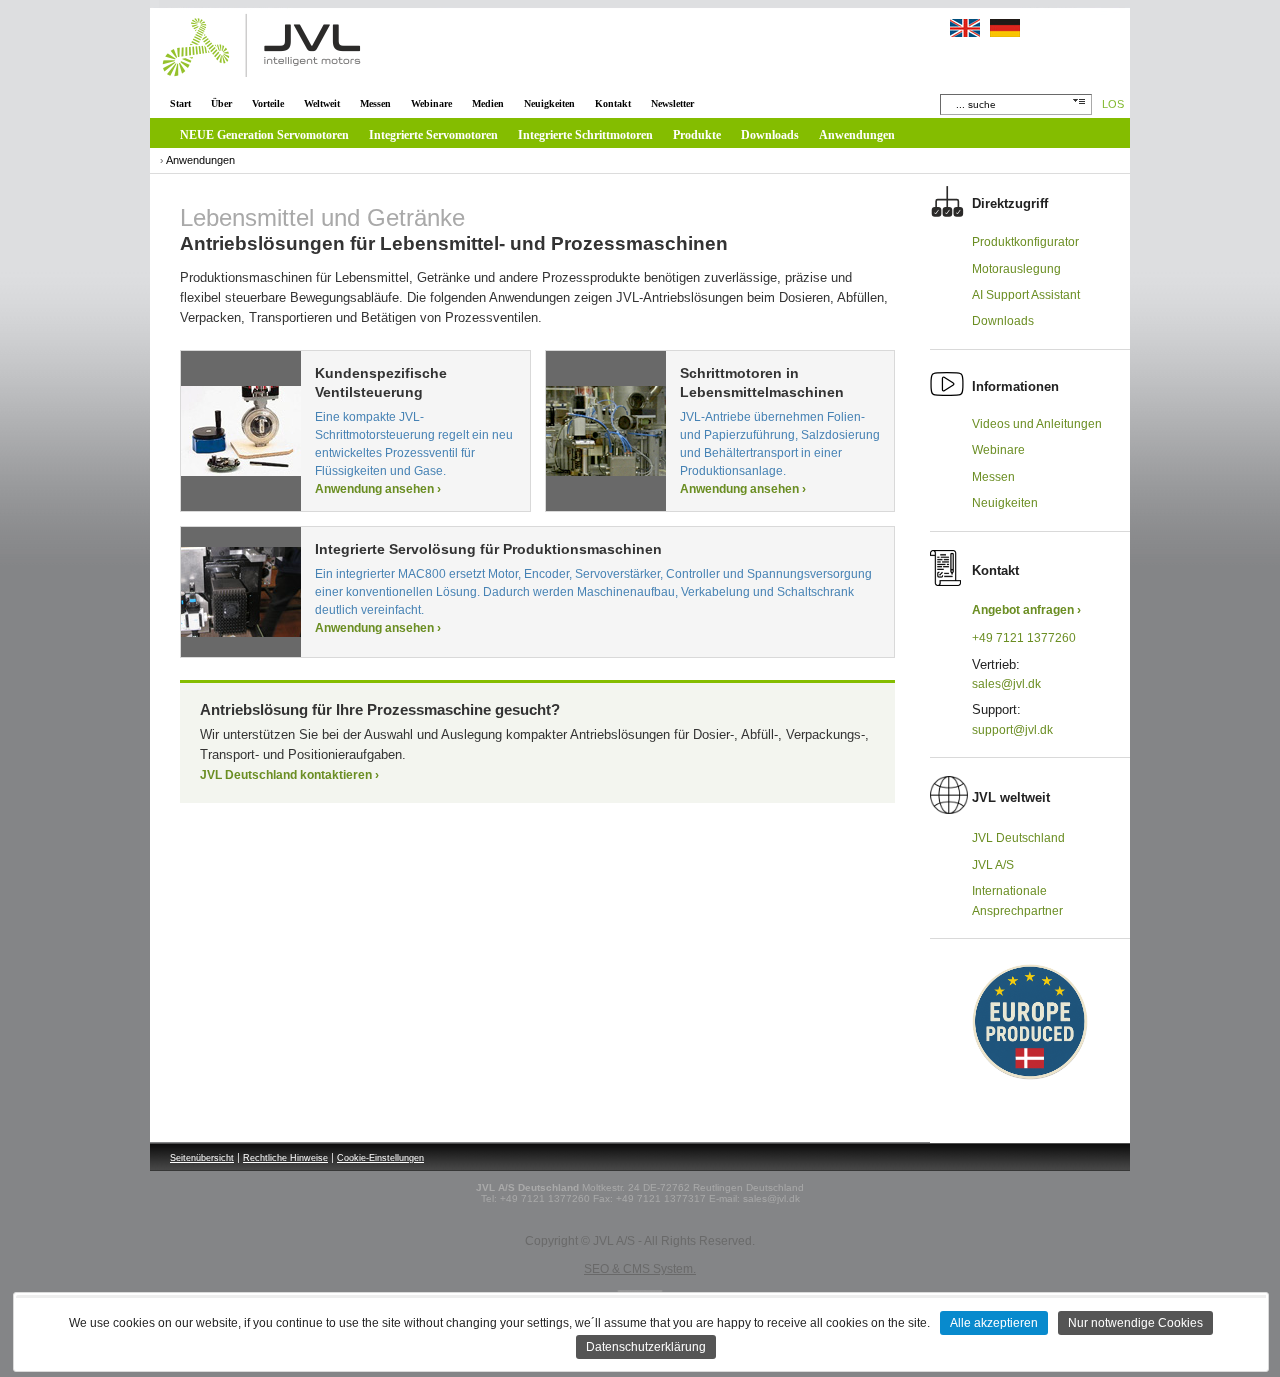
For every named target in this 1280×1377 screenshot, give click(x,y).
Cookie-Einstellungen (380, 1158)
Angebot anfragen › (1026, 610)
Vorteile (268, 103)
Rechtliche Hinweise (285, 1158)
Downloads (770, 135)
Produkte (697, 135)
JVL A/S (993, 865)
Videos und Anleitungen (1037, 424)
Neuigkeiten (549, 103)
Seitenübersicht (202, 1158)
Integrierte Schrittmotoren (585, 135)
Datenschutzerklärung (646, 1347)
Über (221, 103)
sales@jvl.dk (1006, 684)
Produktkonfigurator (1025, 242)
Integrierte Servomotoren (433, 135)
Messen (375, 103)
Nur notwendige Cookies (1135, 1323)
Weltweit (322, 103)
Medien (488, 103)
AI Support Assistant (1026, 295)
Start (180, 103)
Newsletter (672, 103)
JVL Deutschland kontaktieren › (289, 775)
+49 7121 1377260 (1024, 638)
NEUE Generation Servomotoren (264, 135)
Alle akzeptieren (994, 1323)
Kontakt (613, 103)
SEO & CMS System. (640, 1269)
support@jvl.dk (1012, 730)
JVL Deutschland (1018, 838)
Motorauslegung (1016, 269)
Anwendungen (857, 135)
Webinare (431, 103)
